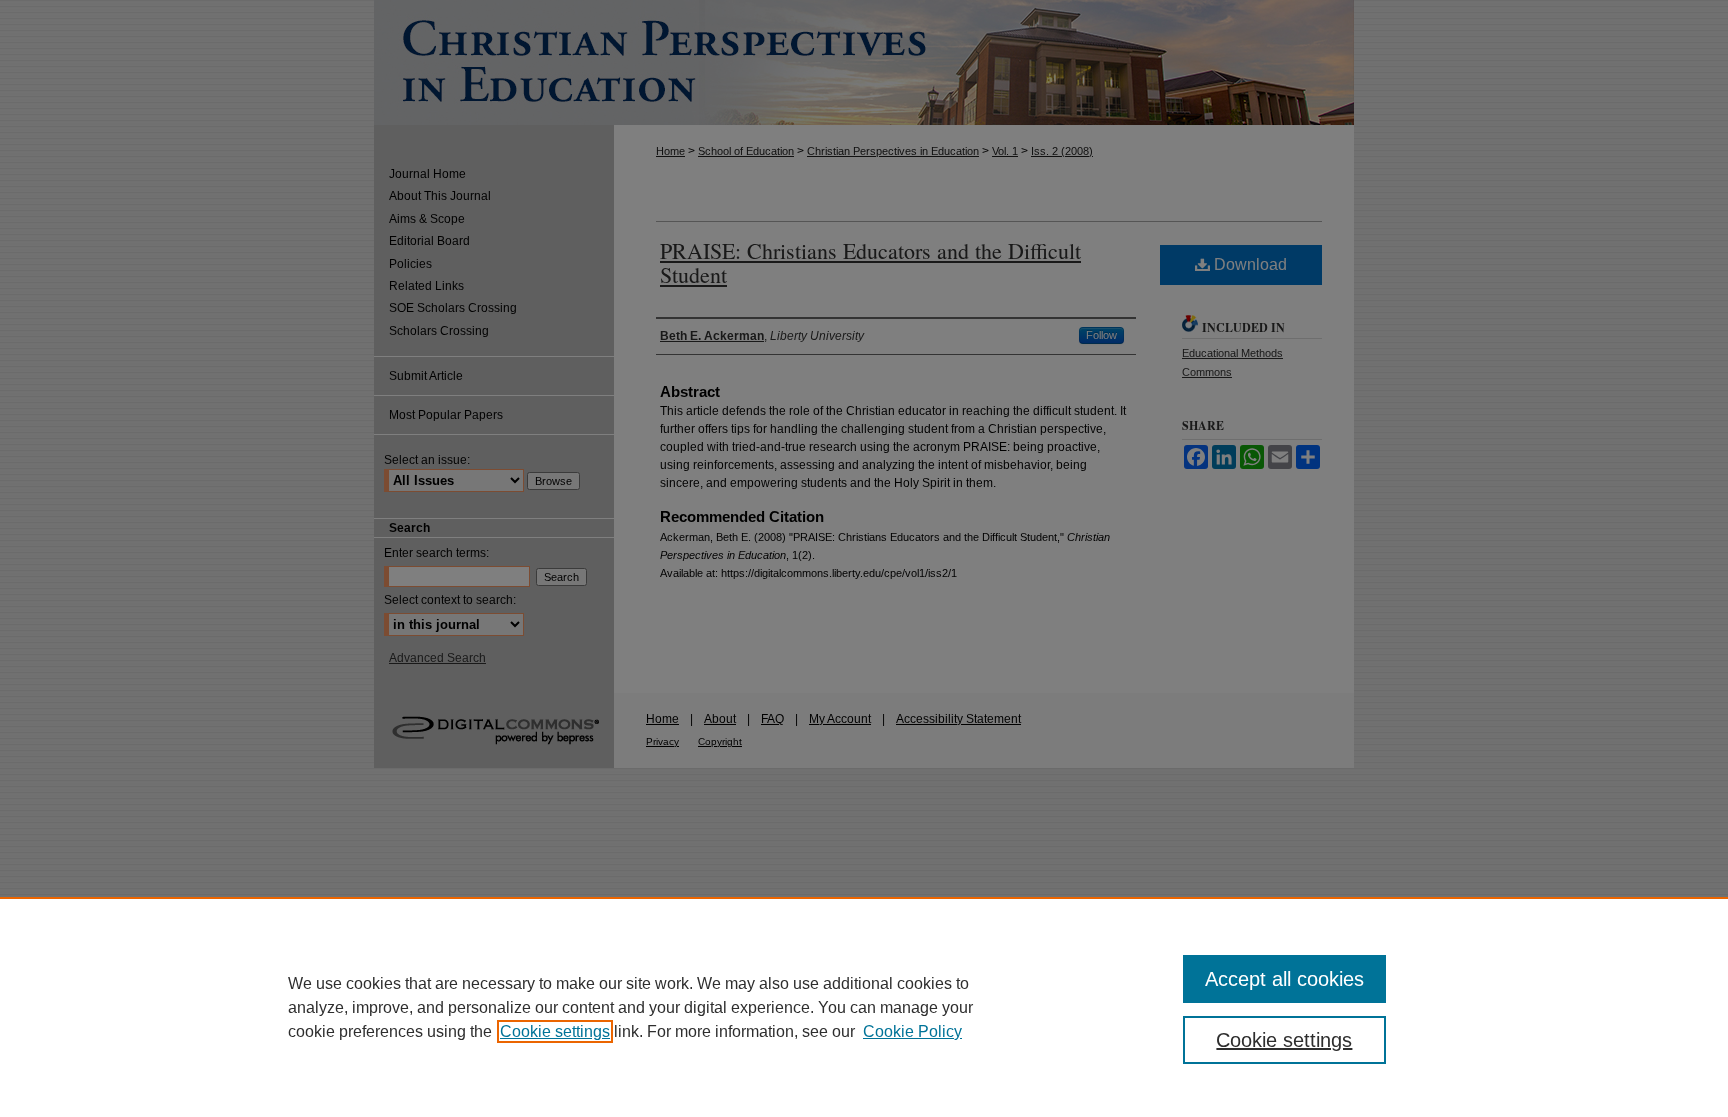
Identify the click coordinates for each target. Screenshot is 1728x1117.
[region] (864, 1007)
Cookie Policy (912, 1031)
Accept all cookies (1284, 979)
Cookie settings (555, 1031)
